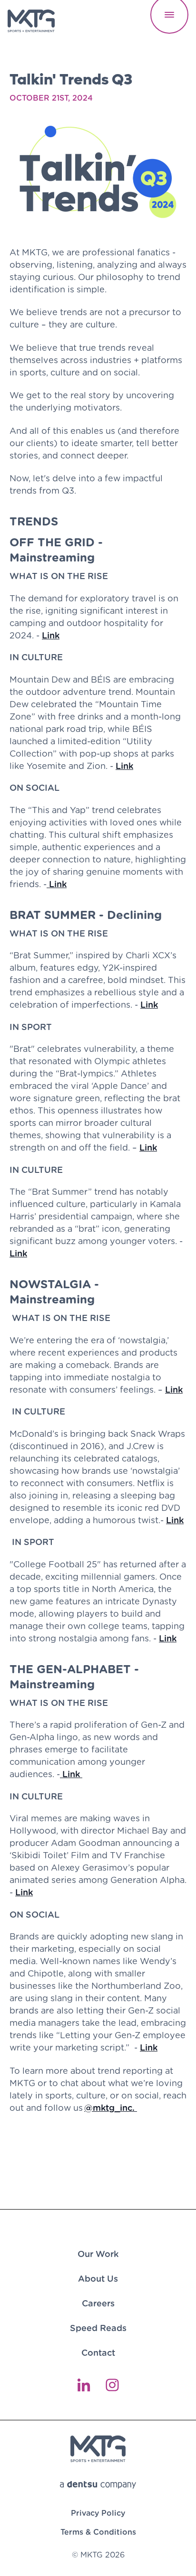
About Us (98, 2279)
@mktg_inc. (111, 2108)
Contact (98, 2353)
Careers (98, 2303)
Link (51, 635)
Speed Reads (98, 2328)
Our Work (98, 2254)
